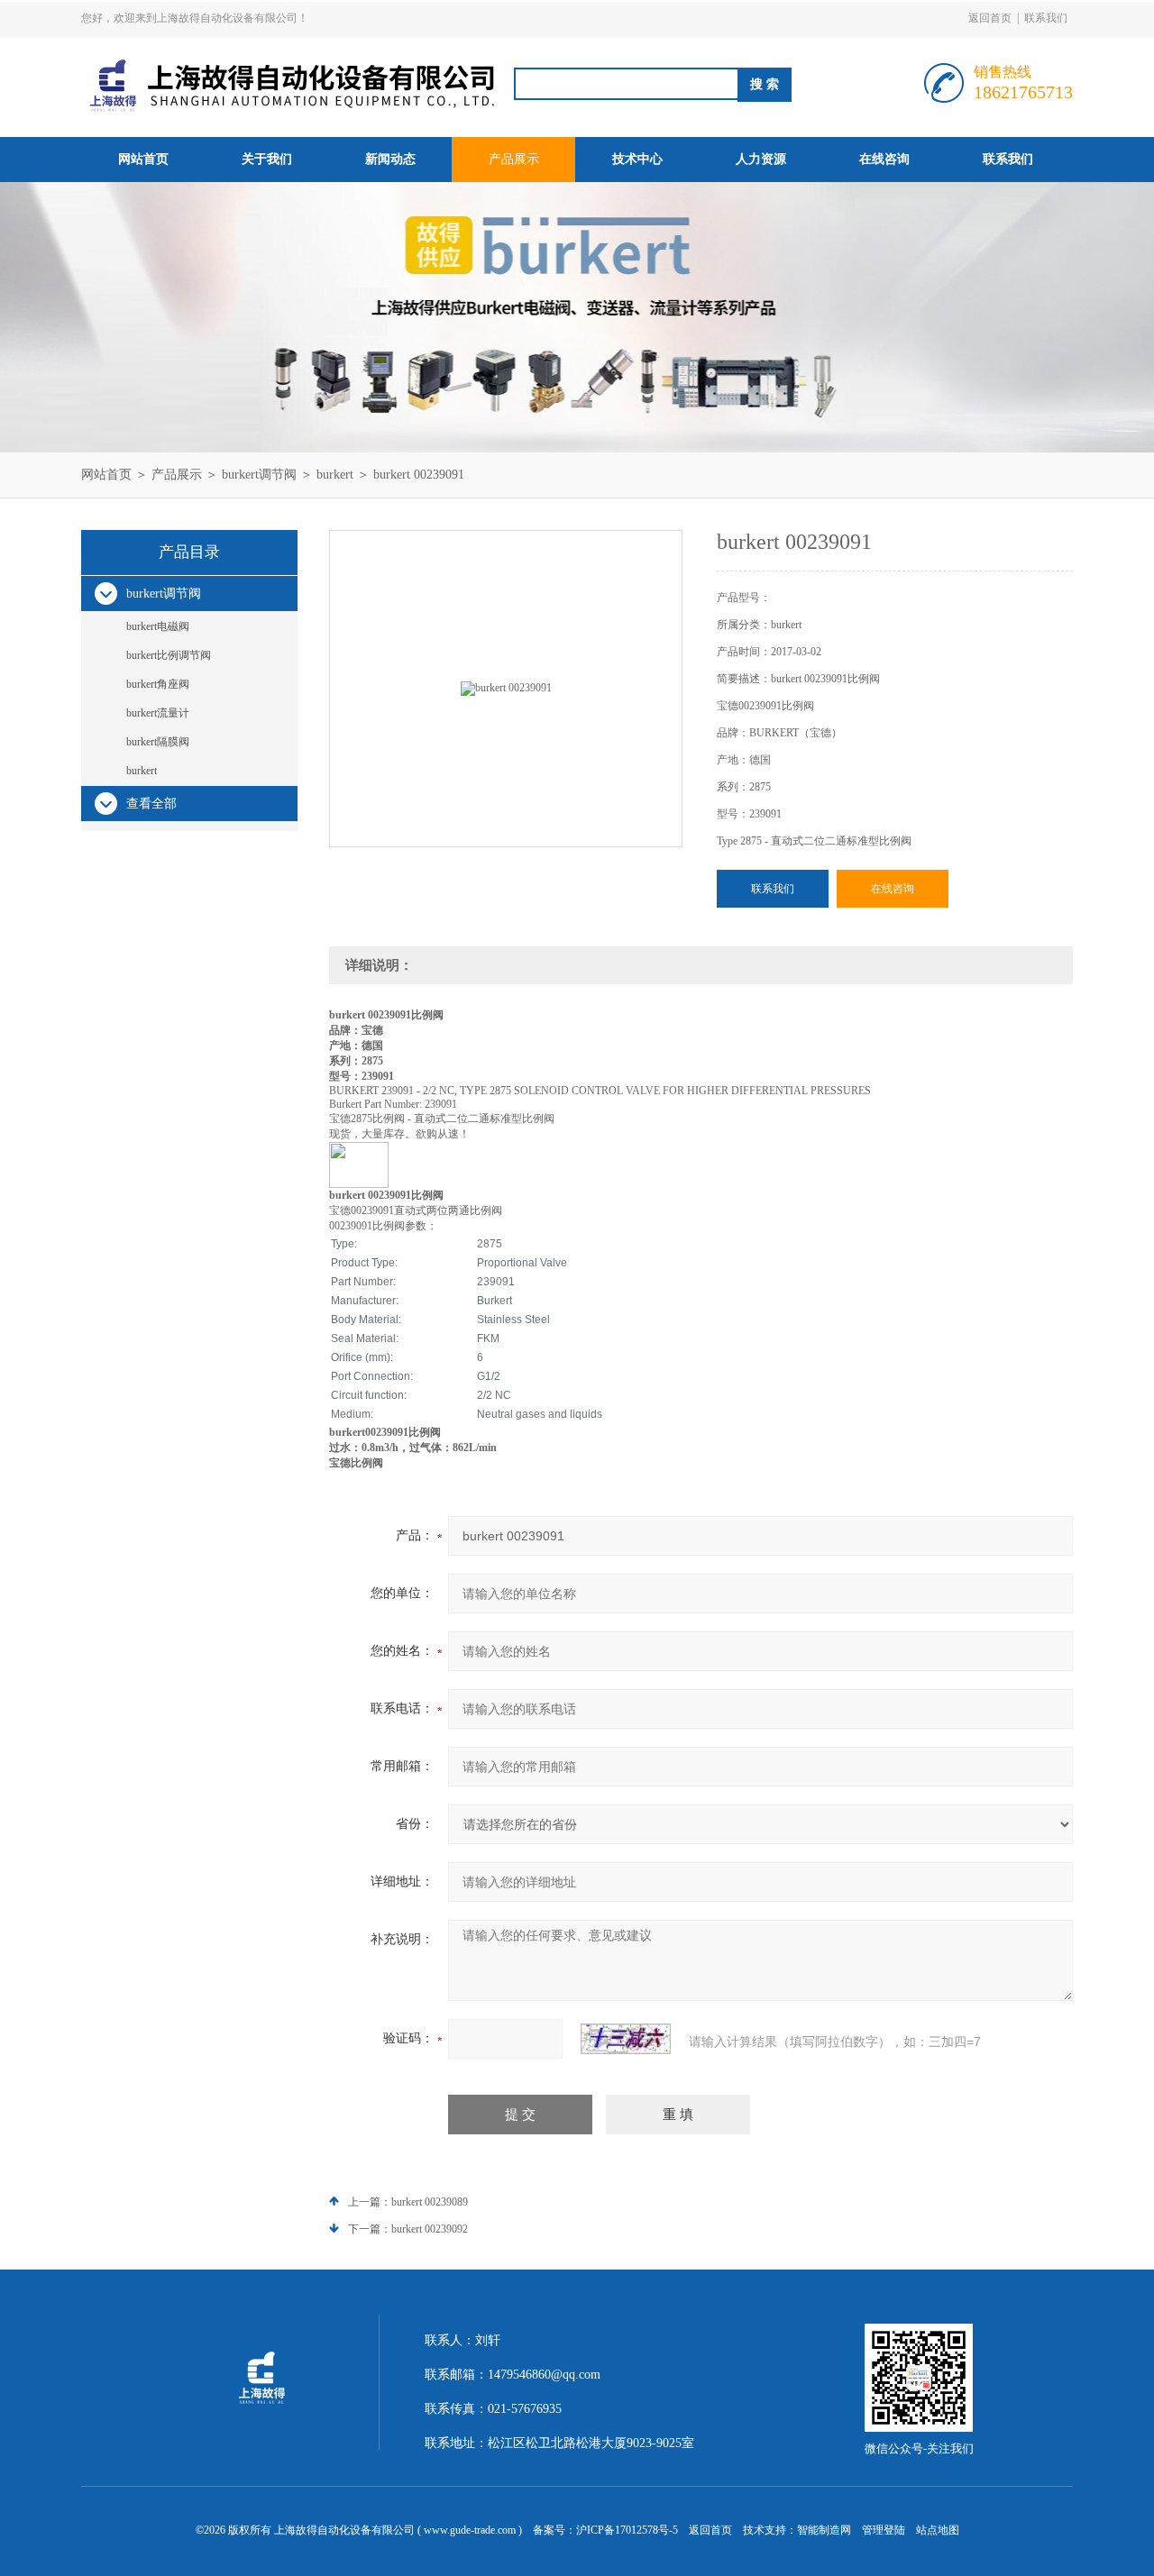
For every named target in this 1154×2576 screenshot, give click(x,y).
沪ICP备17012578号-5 (627, 2530)
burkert (335, 475)
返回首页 (990, 18)
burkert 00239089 (430, 2202)
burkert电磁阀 (158, 626)
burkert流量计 (158, 713)
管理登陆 (884, 2530)
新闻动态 (390, 159)
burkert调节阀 (259, 475)
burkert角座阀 (158, 684)
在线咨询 (884, 159)
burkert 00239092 (430, 2229)
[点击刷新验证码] (626, 2039)
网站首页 (143, 159)
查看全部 (151, 804)
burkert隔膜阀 (158, 742)
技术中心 (637, 159)
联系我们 (1046, 18)
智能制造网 (824, 2530)
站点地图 (938, 2530)
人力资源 (761, 159)
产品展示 (514, 159)
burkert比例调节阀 (169, 655)
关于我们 (267, 159)
